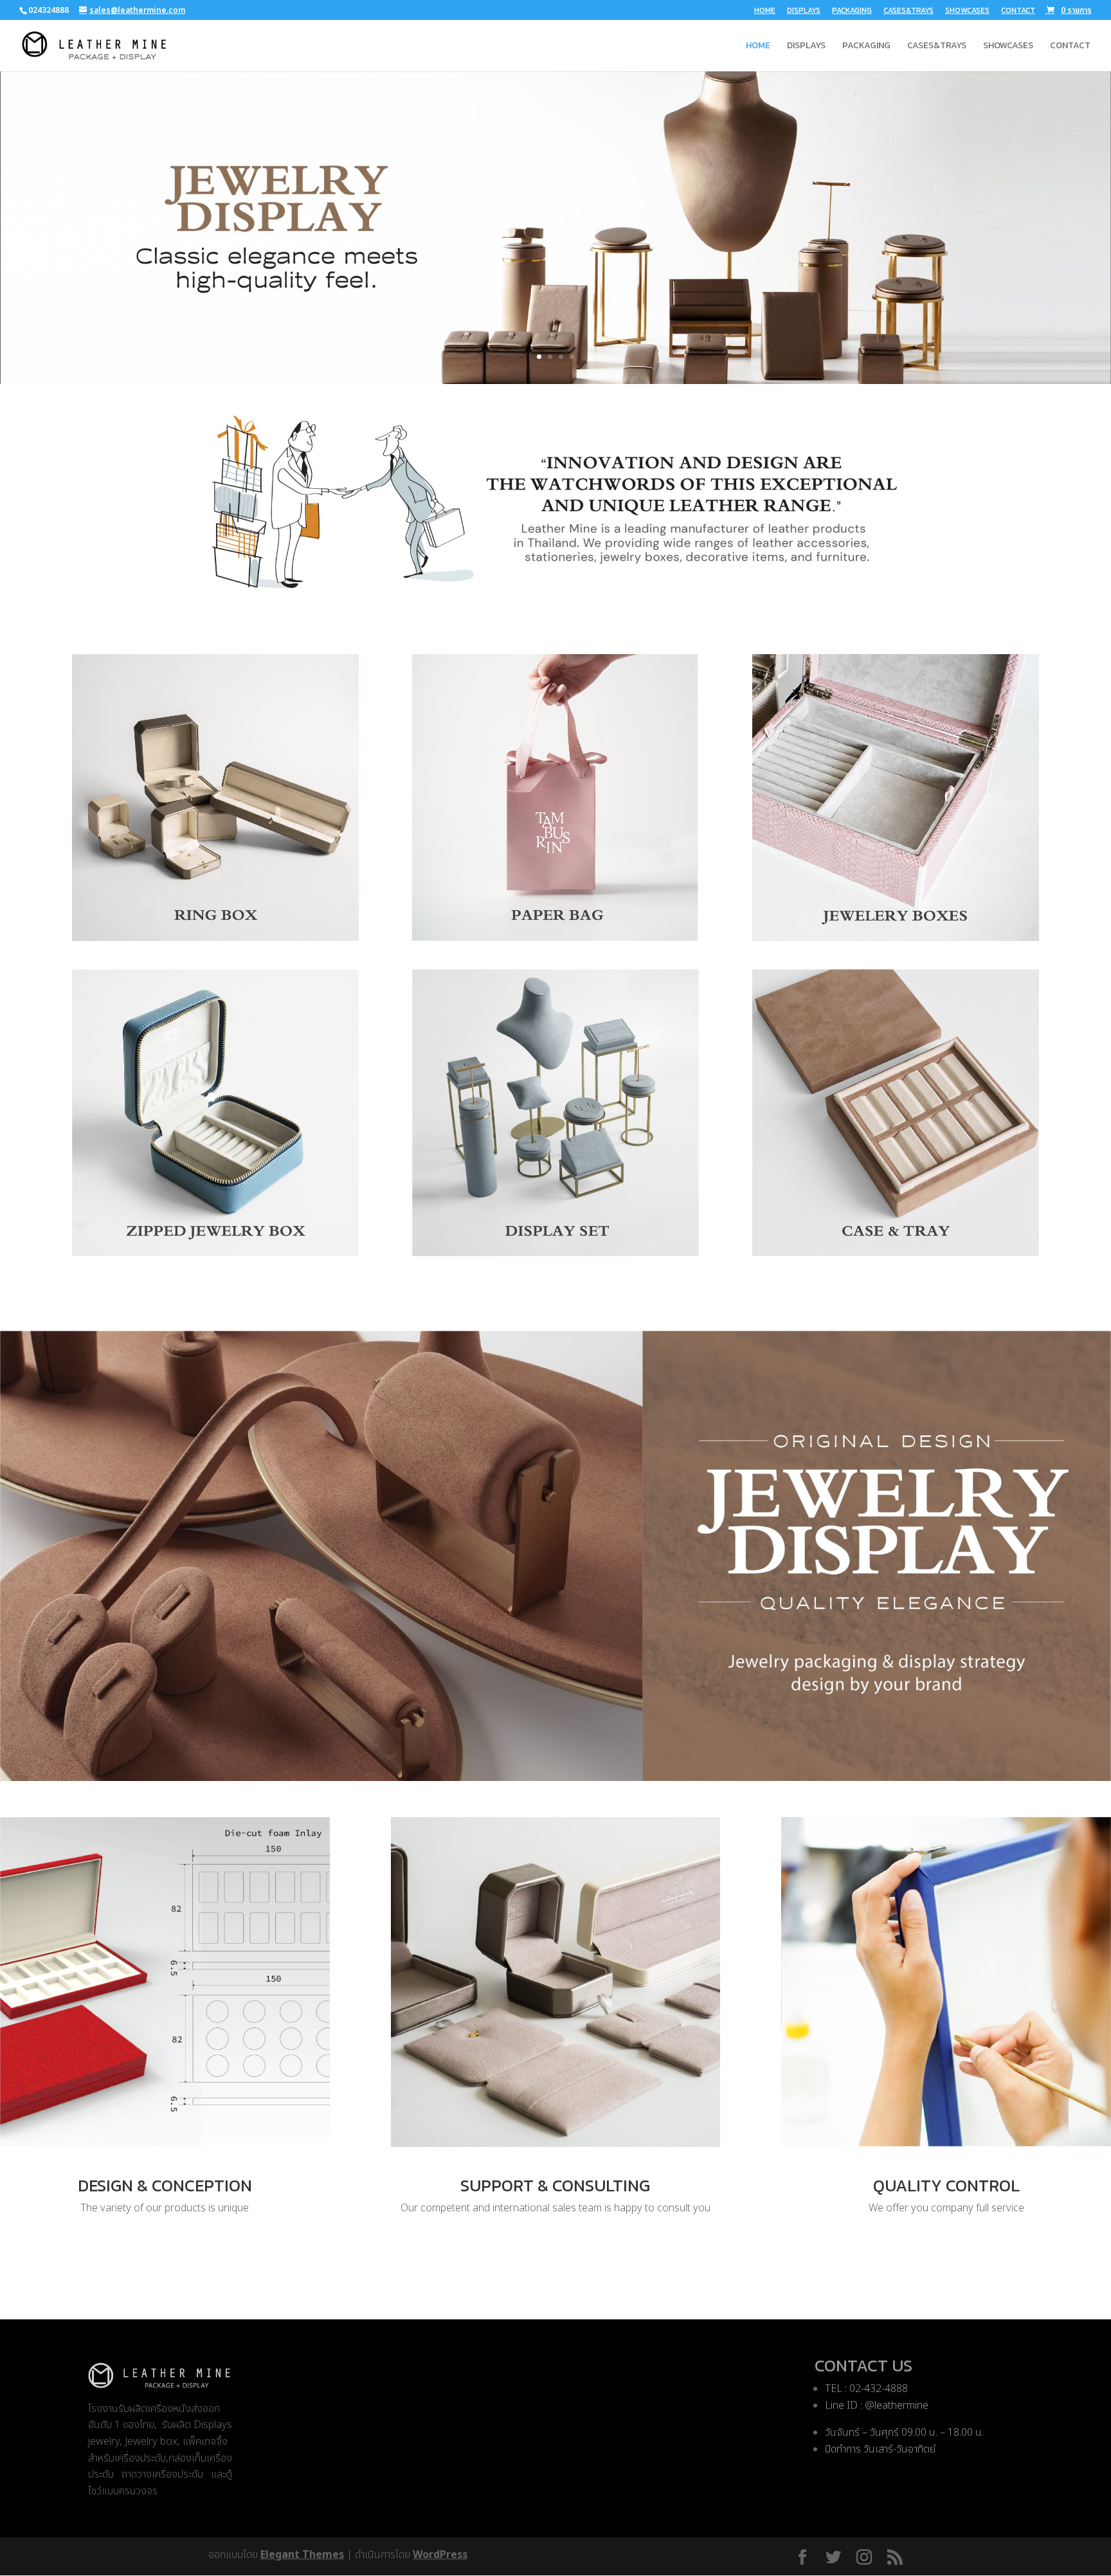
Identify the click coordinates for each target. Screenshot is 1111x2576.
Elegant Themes (302, 2555)
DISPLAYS (804, 11)
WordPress (440, 2555)
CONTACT (1018, 11)
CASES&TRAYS (908, 11)
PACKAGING (852, 11)
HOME (765, 11)
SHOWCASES (967, 11)
